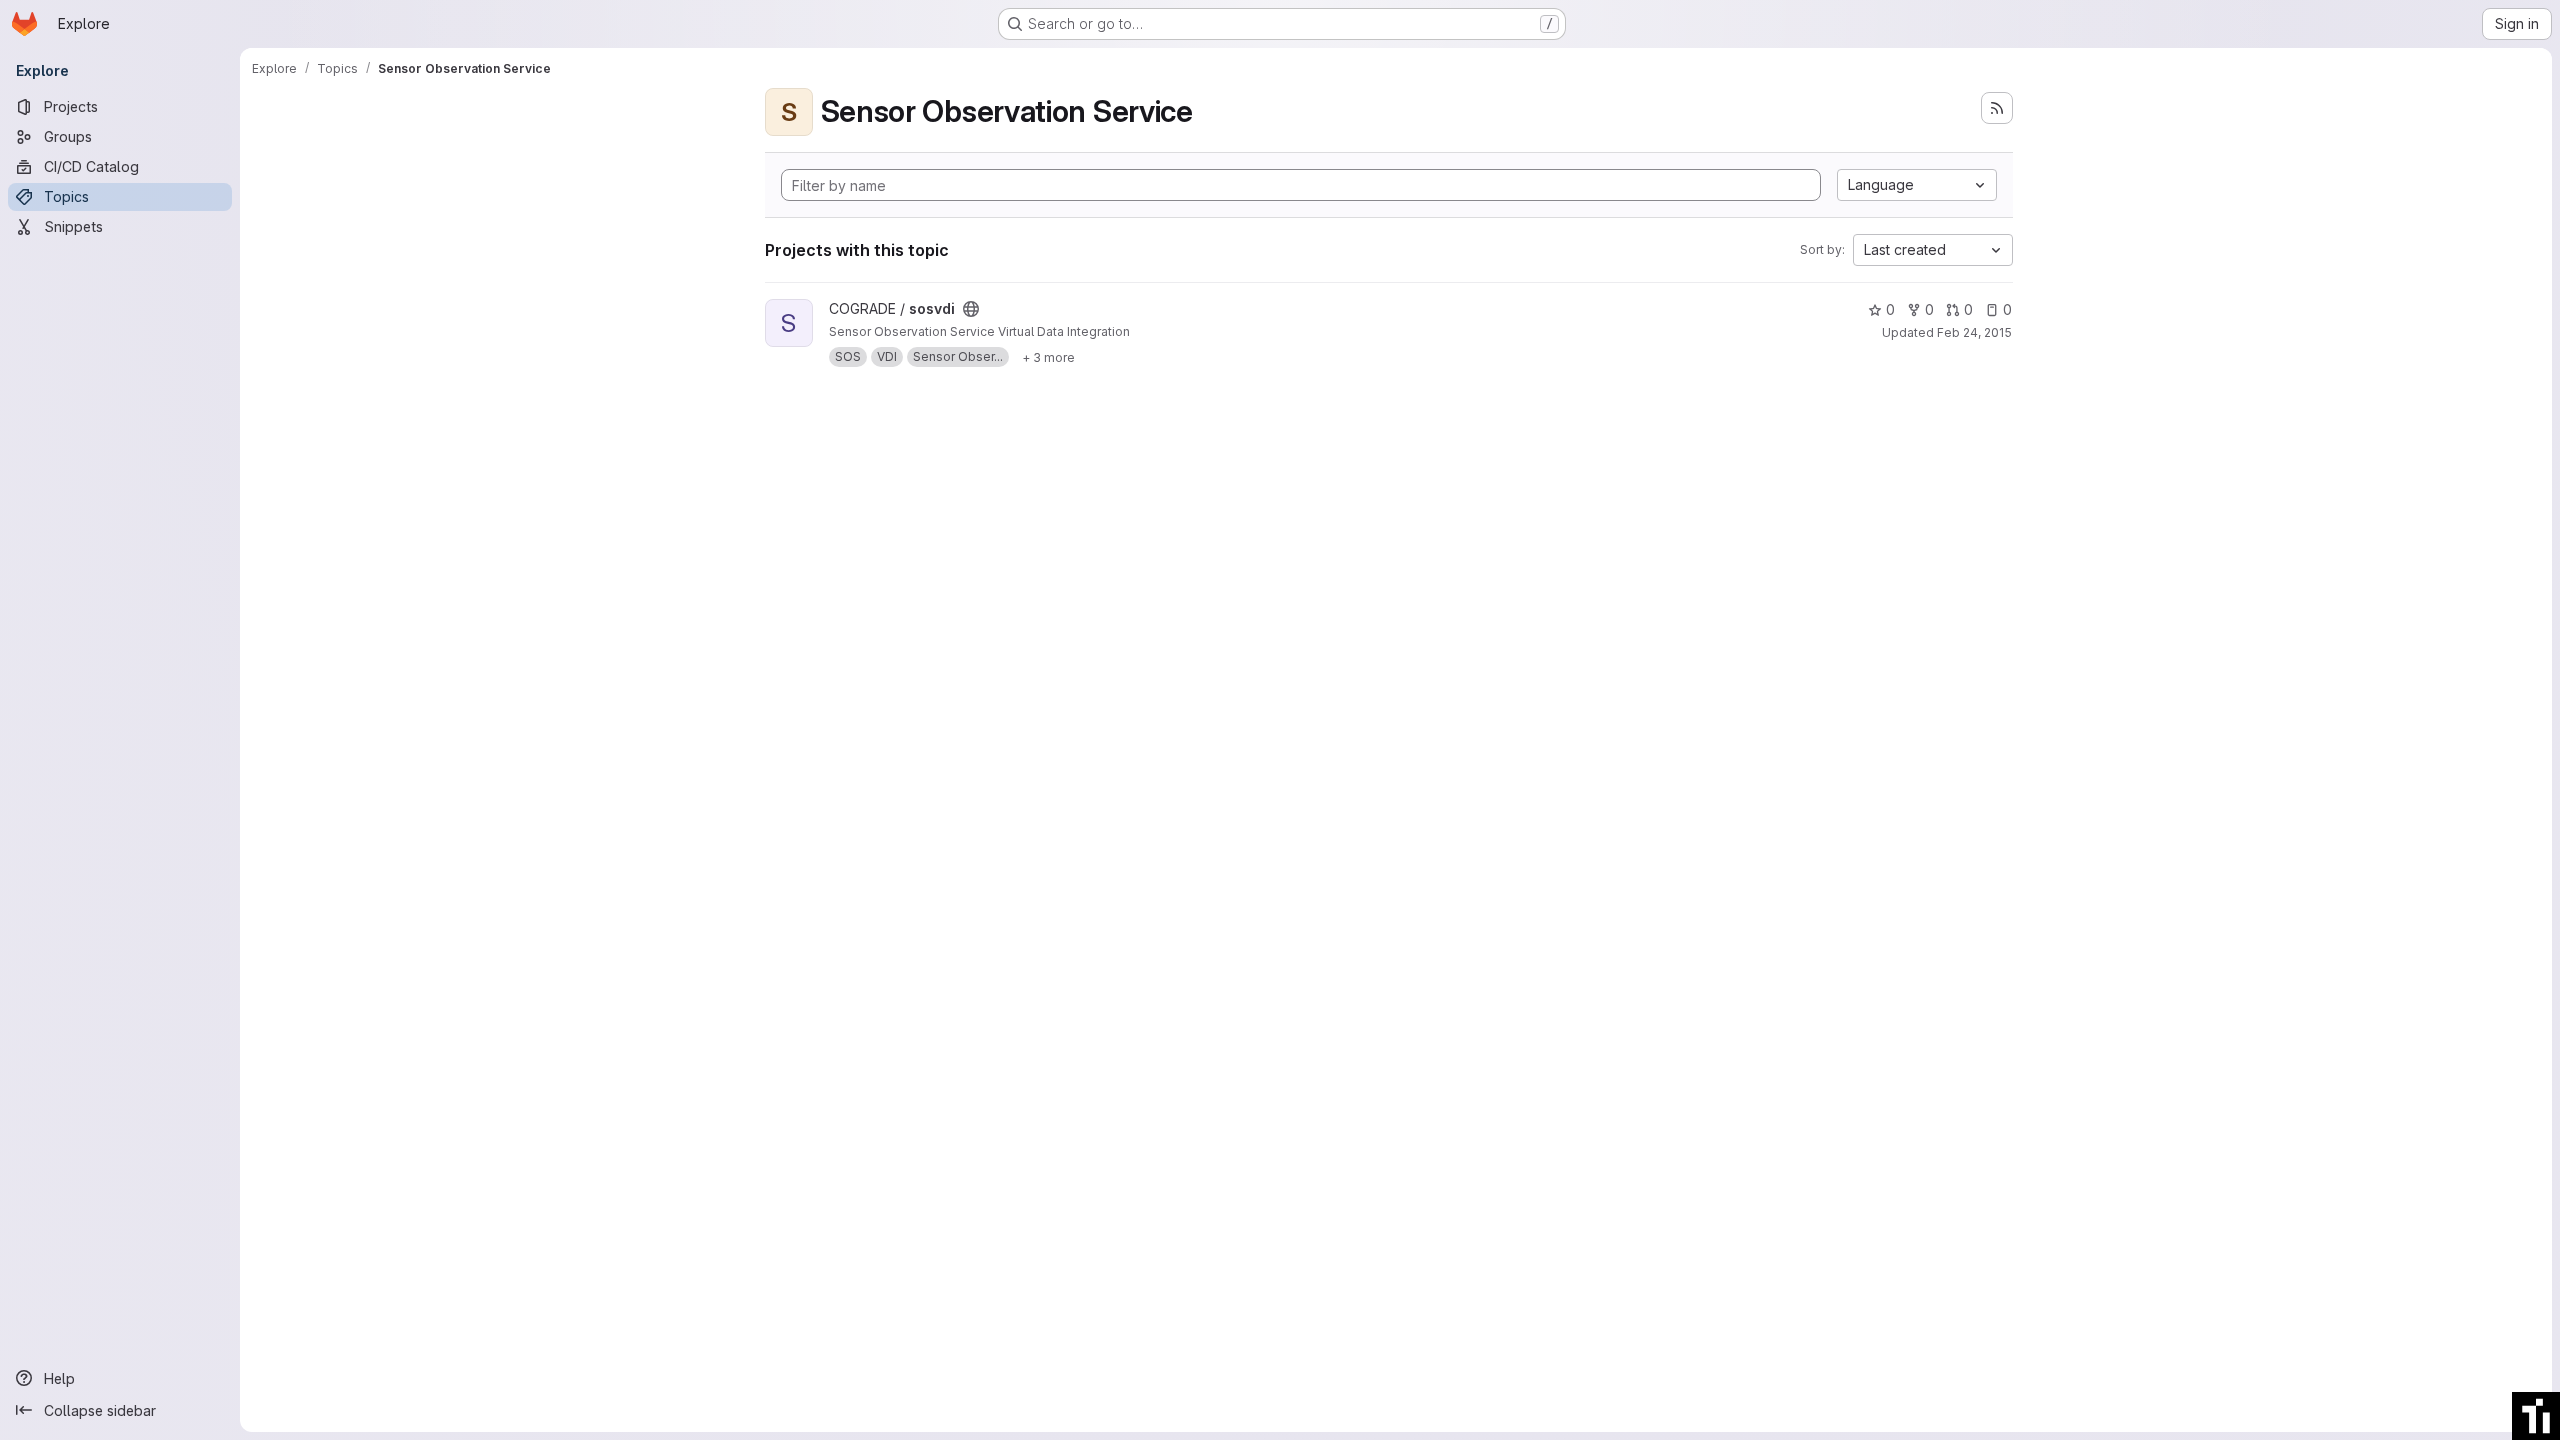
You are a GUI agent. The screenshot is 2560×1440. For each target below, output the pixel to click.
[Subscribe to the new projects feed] (1997, 108)
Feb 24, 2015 (1974, 332)
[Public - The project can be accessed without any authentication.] (971, 309)
